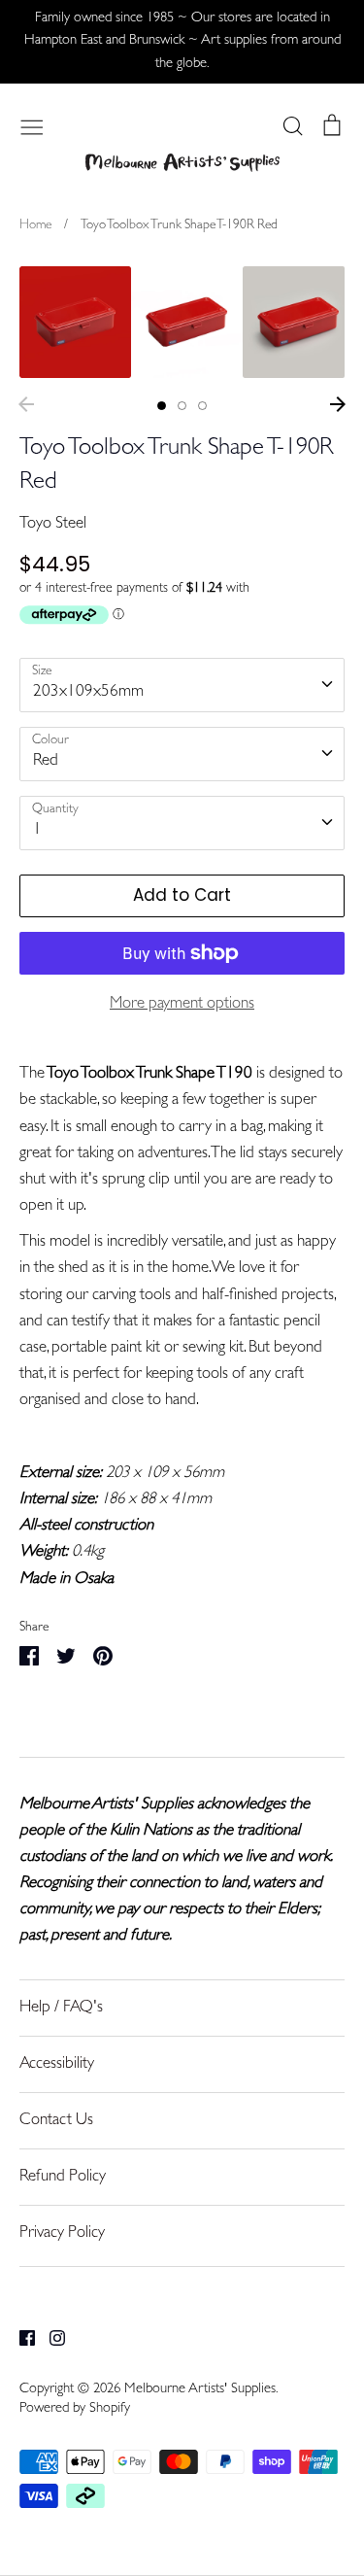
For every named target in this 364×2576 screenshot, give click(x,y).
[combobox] (182, 685)
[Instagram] (50, 2338)
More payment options (182, 1004)
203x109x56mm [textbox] (88, 692)
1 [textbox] (37, 830)
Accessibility (57, 2064)
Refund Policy (63, 2177)
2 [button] (182, 406)
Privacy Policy (62, 2233)
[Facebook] (20, 2338)
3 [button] (202, 406)
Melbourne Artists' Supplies (200, 2390)
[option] (75, 322)
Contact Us (56, 2121)
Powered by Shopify (75, 2409)
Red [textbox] (46, 761)
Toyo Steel (53, 524)
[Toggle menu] (32, 125)
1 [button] (162, 406)
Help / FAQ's (61, 2008)
